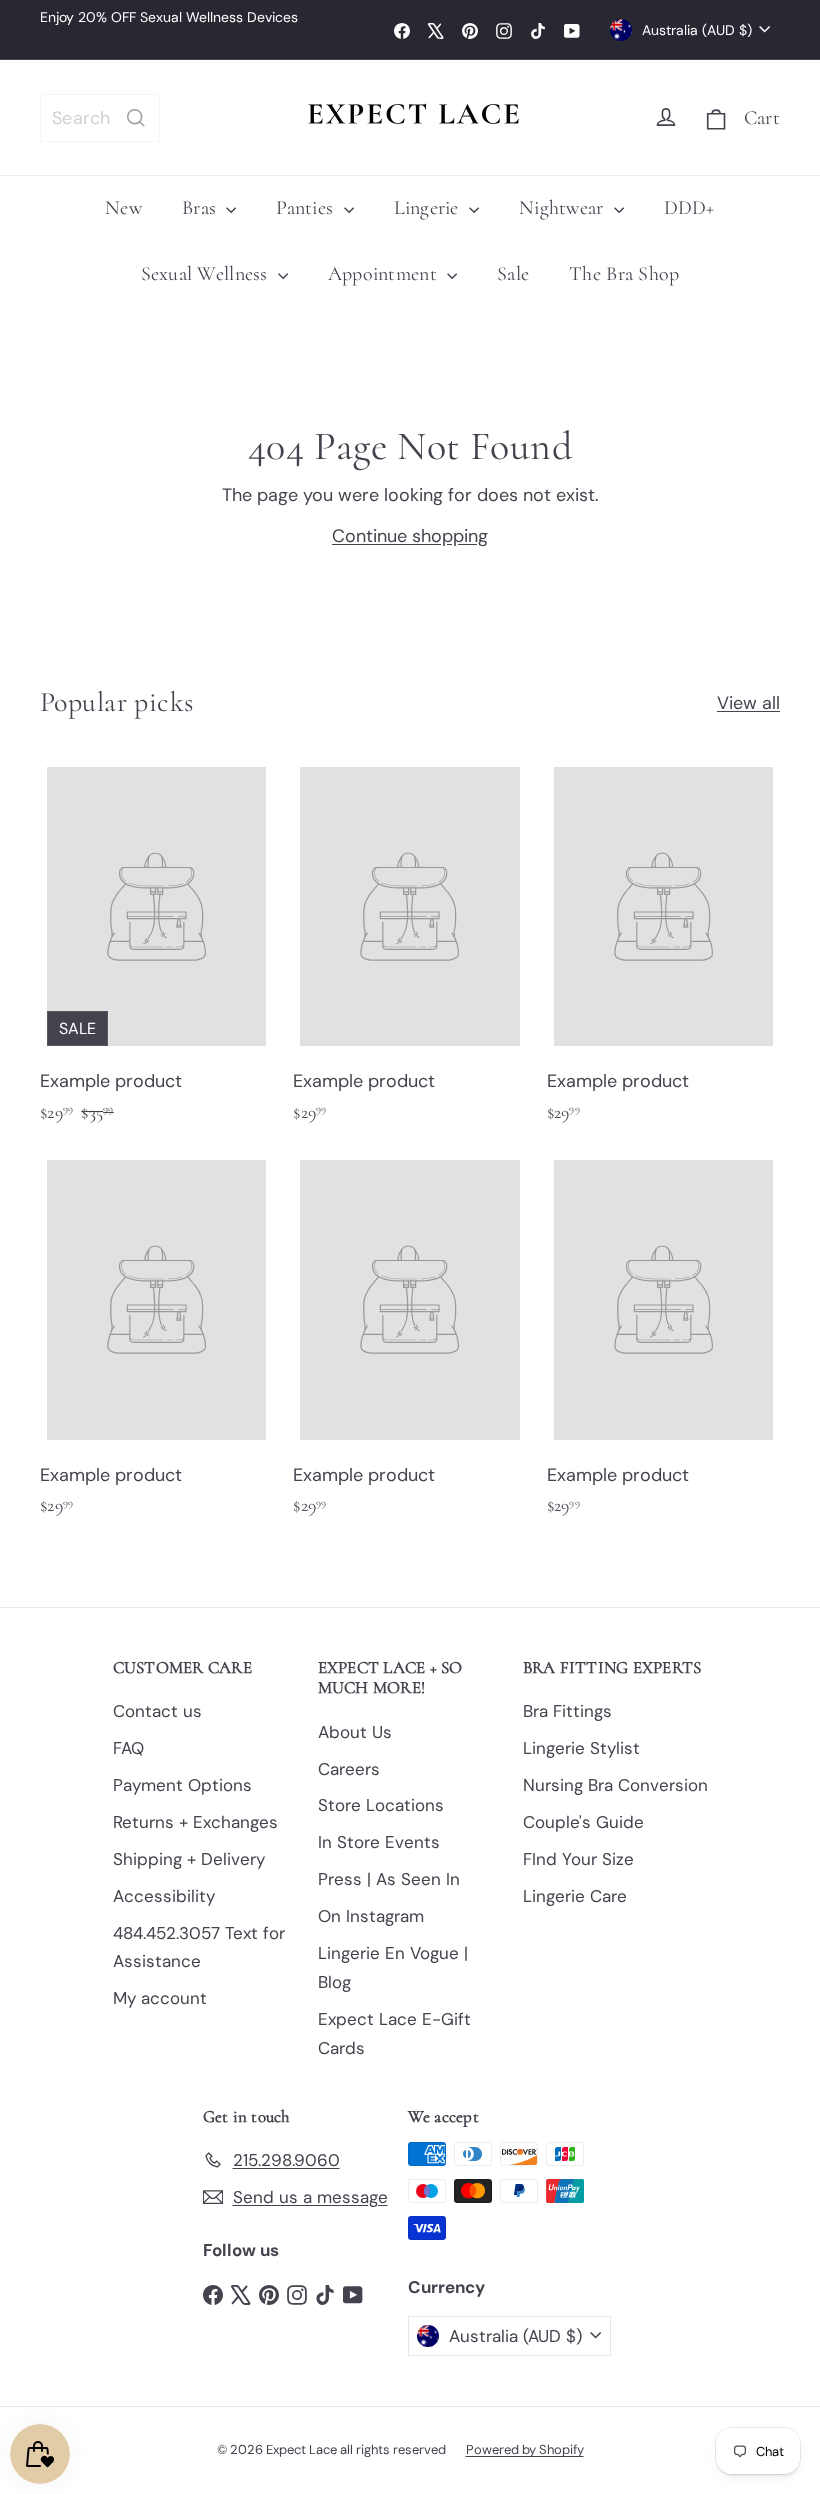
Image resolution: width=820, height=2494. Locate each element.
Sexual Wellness (207, 274)
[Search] (136, 118)
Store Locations (381, 1805)
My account (160, 1998)
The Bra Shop (624, 274)
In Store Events (379, 1842)
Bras (201, 208)
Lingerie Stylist (581, 1748)
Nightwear (564, 208)
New (123, 208)
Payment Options (182, 1785)
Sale (513, 274)
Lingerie (429, 208)
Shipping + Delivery (189, 1859)
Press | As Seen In (389, 1879)
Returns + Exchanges (195, 1822)
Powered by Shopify (525, 2449)
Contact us (157, 1711)
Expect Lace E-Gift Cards (394, 2033)
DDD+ (689, 208)
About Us (355, 1732)
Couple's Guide (583, 1822)
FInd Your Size (578, 1859)
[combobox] (100, 118)
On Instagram (371, 1916)
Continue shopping (410, 536)
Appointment (385, 274)
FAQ (128, 1748)
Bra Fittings (567, 1711)
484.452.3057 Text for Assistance (199, 1947)
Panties (307, 208)
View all (748, 703)
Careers (349, 1769)
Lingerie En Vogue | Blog (393, 1967)
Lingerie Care (575, 1896)
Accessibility (164, 1896)
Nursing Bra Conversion (615, 1785)
